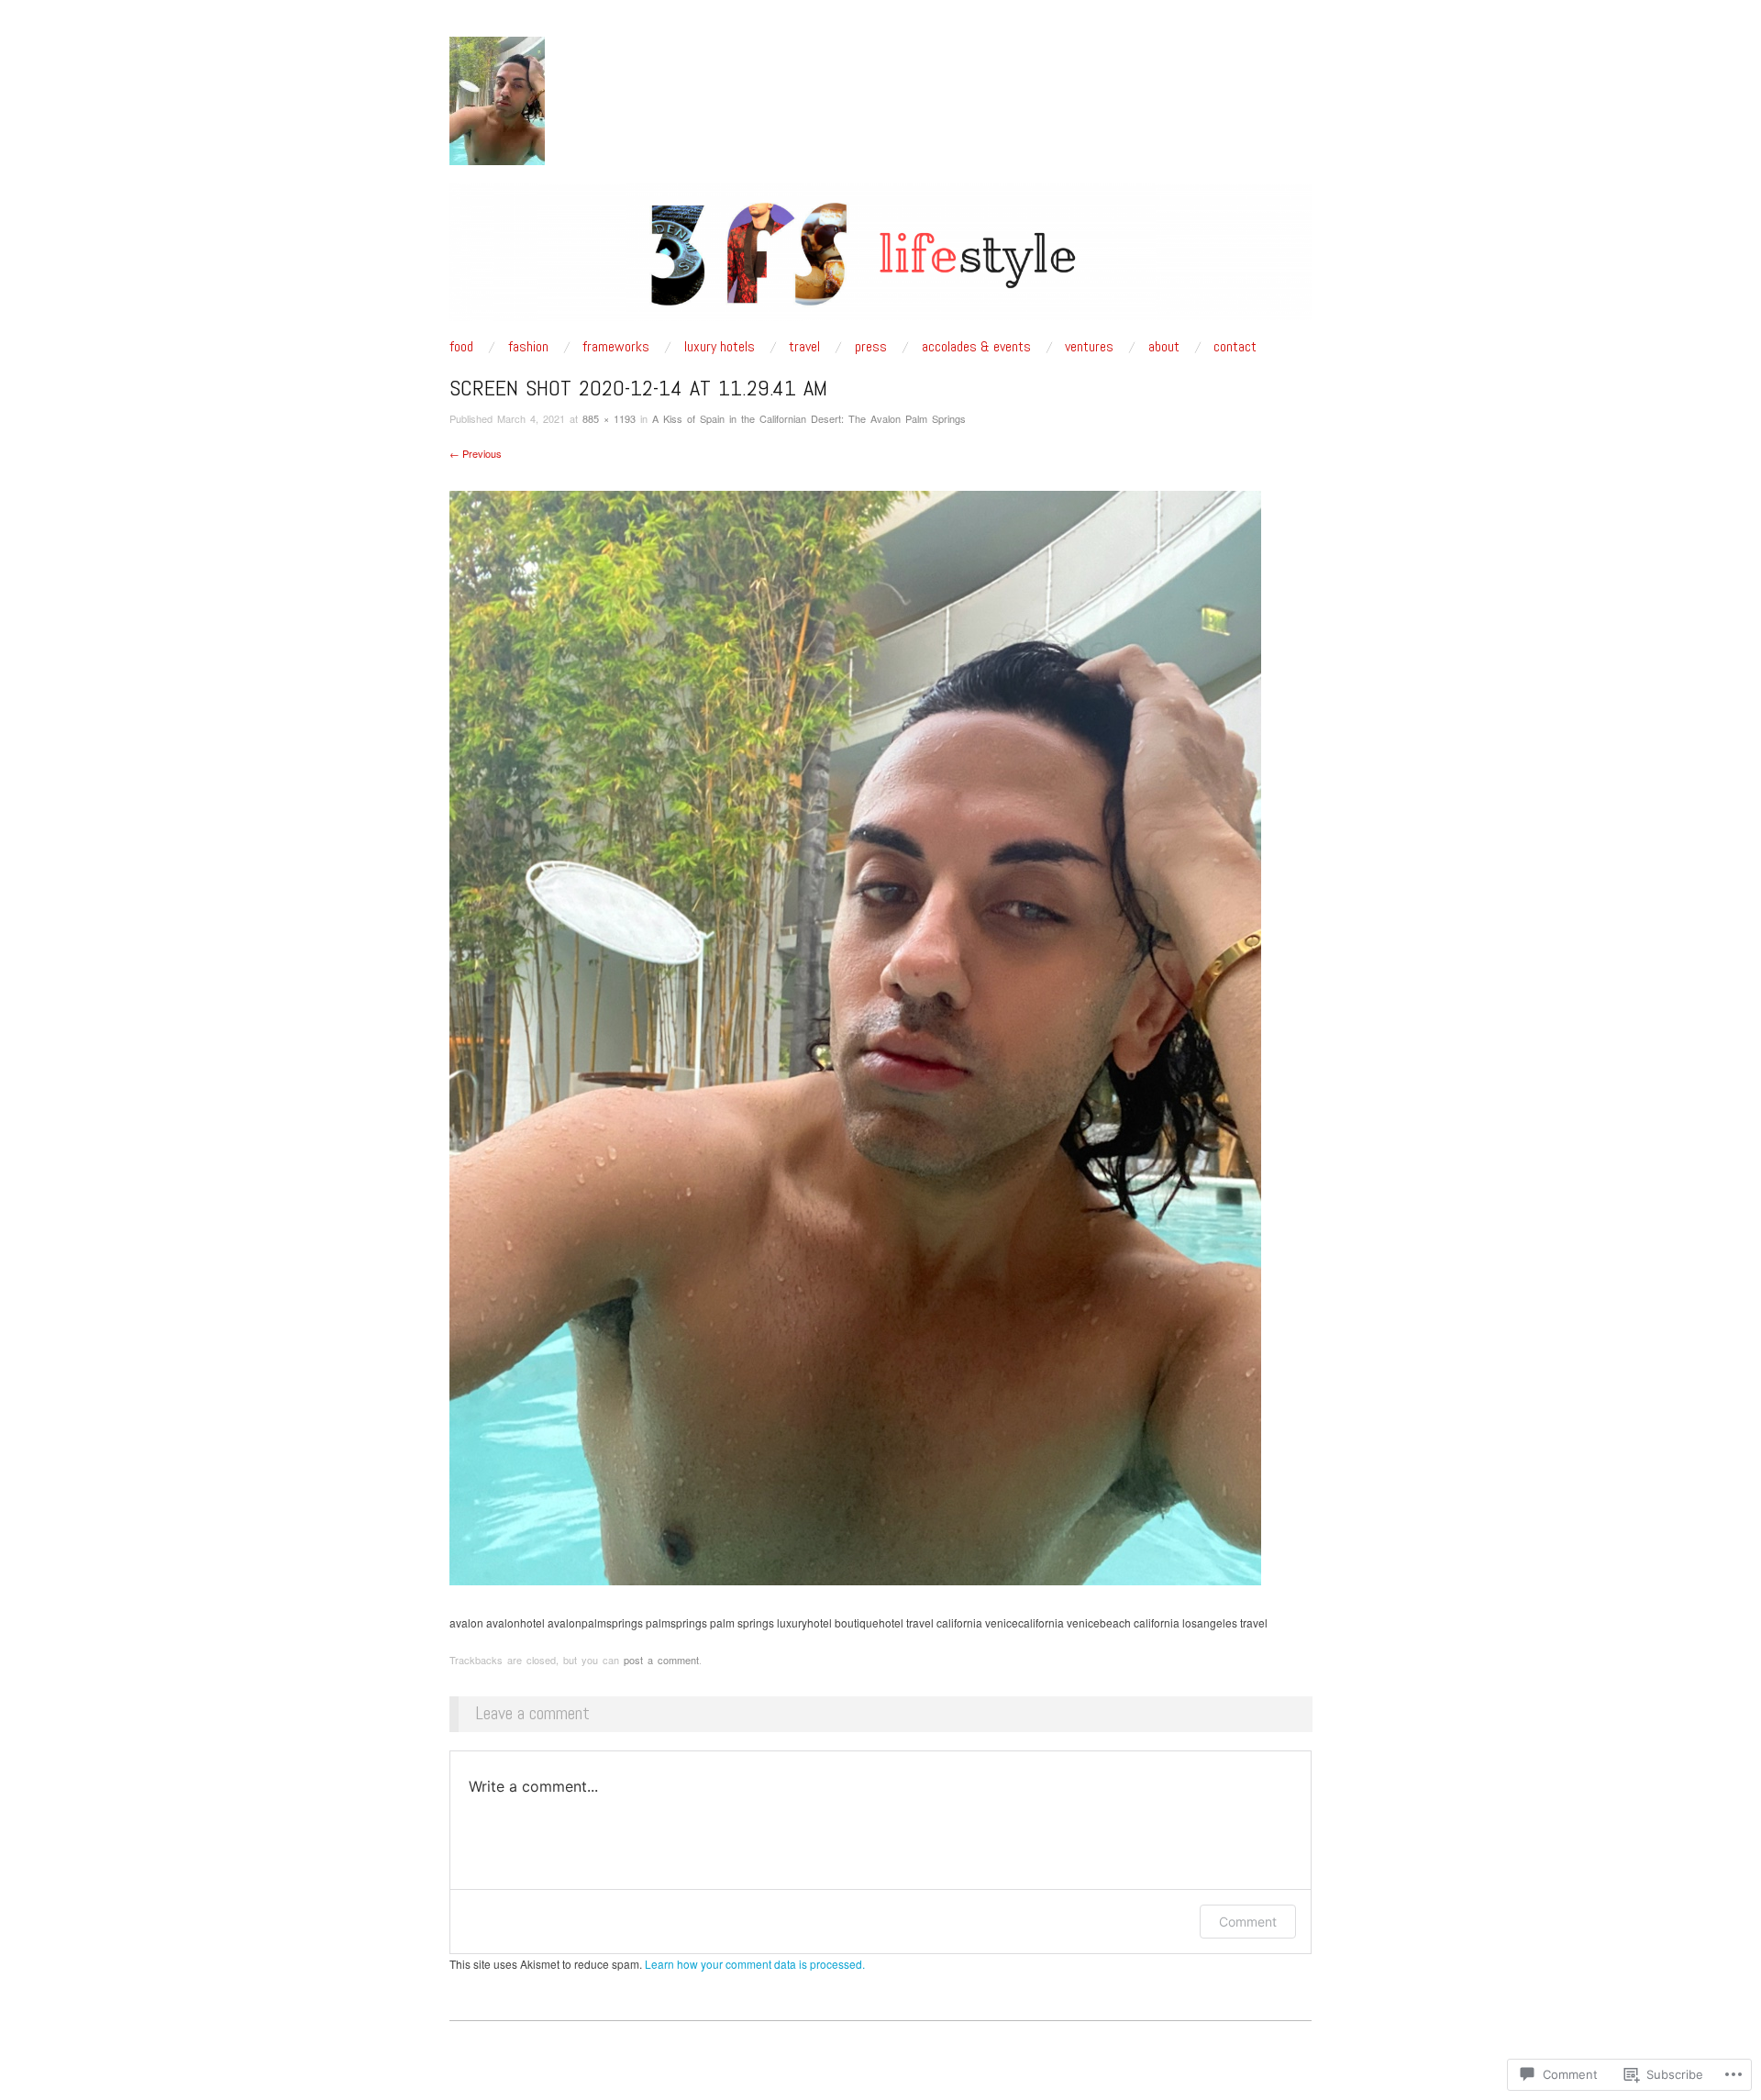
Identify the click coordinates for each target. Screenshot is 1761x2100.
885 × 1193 (609, 418)
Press (871, 347)
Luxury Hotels (720, 347)
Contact (1235, 347)
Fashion (528, 347)
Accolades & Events (976, 347)
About (1164, 347)
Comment (1248, 1922)
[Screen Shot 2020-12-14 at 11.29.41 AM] (855, 1035)
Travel (804, 347)
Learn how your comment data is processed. (755, 1964)
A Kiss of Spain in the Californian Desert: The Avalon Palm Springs (809, 418)
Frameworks (616, 347)
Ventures (1089, 347)
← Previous (476, 453)
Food (461, 347)
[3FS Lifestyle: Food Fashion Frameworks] (880, 259)
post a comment (661, 1660)
